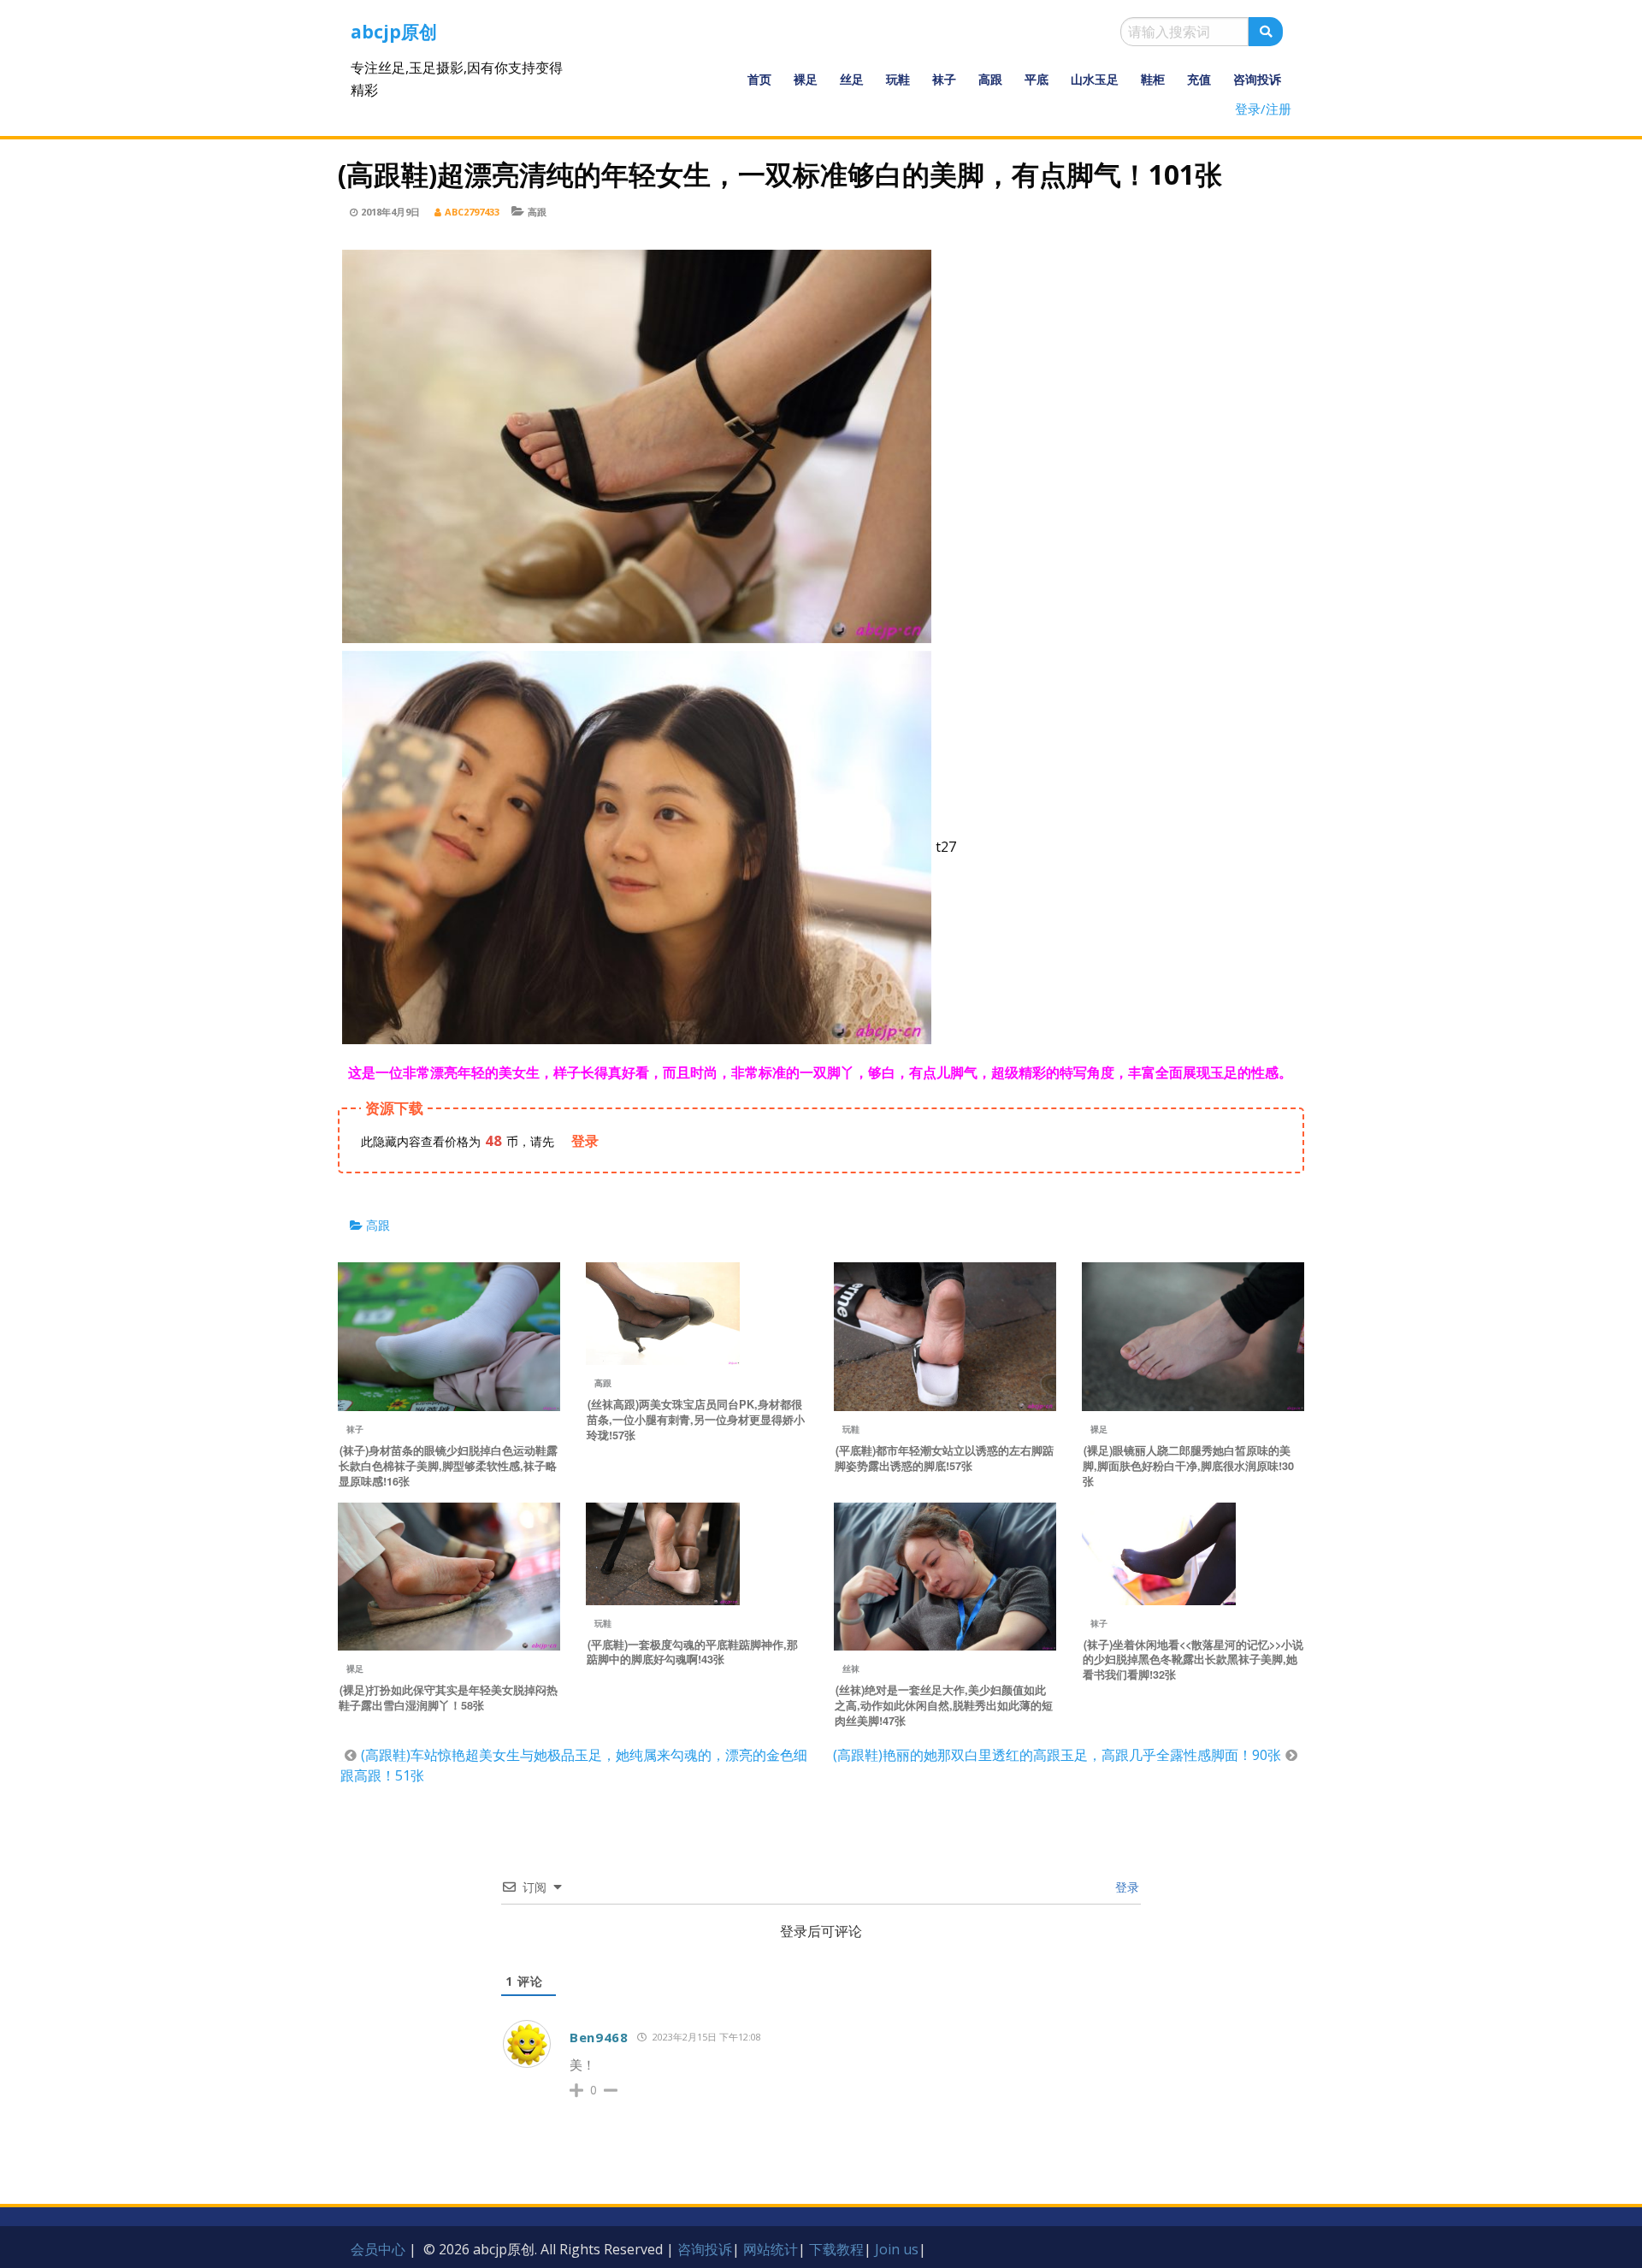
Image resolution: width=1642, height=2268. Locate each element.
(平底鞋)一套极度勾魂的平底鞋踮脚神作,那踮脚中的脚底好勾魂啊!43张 (692, 1652)
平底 (1037, 79)
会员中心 (378, 2249)
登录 (1125, 1887)
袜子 (944, 79)
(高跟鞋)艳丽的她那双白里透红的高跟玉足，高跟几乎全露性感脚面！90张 (1057, 1755)
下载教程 (836, 2249)
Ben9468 (599, 2037)
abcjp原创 (394, 32)
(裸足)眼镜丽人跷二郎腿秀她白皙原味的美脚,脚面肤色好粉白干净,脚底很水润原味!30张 (1188, 1466)
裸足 (806, 79)
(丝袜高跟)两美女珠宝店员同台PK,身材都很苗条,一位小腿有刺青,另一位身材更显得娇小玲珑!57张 (696, 1420)
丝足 (852, 79)
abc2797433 (472, 212)
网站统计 (771, 2249)
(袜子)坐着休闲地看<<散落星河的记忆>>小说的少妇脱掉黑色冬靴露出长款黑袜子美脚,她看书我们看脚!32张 (1193, 1660)
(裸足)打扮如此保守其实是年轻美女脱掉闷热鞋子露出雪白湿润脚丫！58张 (448, 1698)
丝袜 (851, 1669)
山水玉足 (1095, 79)
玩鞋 (898, 79)
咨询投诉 (1257, 79)
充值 (1199, 79)
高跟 (990, 79)
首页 (759, 79)
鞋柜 (1153, 79)
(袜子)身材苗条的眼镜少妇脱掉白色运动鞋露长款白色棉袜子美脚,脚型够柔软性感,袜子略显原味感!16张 (448, 1466)
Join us (897, 2249)
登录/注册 (1263, 109)
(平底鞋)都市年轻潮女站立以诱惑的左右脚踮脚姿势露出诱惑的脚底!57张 (944, 1458)
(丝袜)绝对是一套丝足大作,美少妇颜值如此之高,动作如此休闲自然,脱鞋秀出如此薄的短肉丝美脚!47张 (944, 1705)
